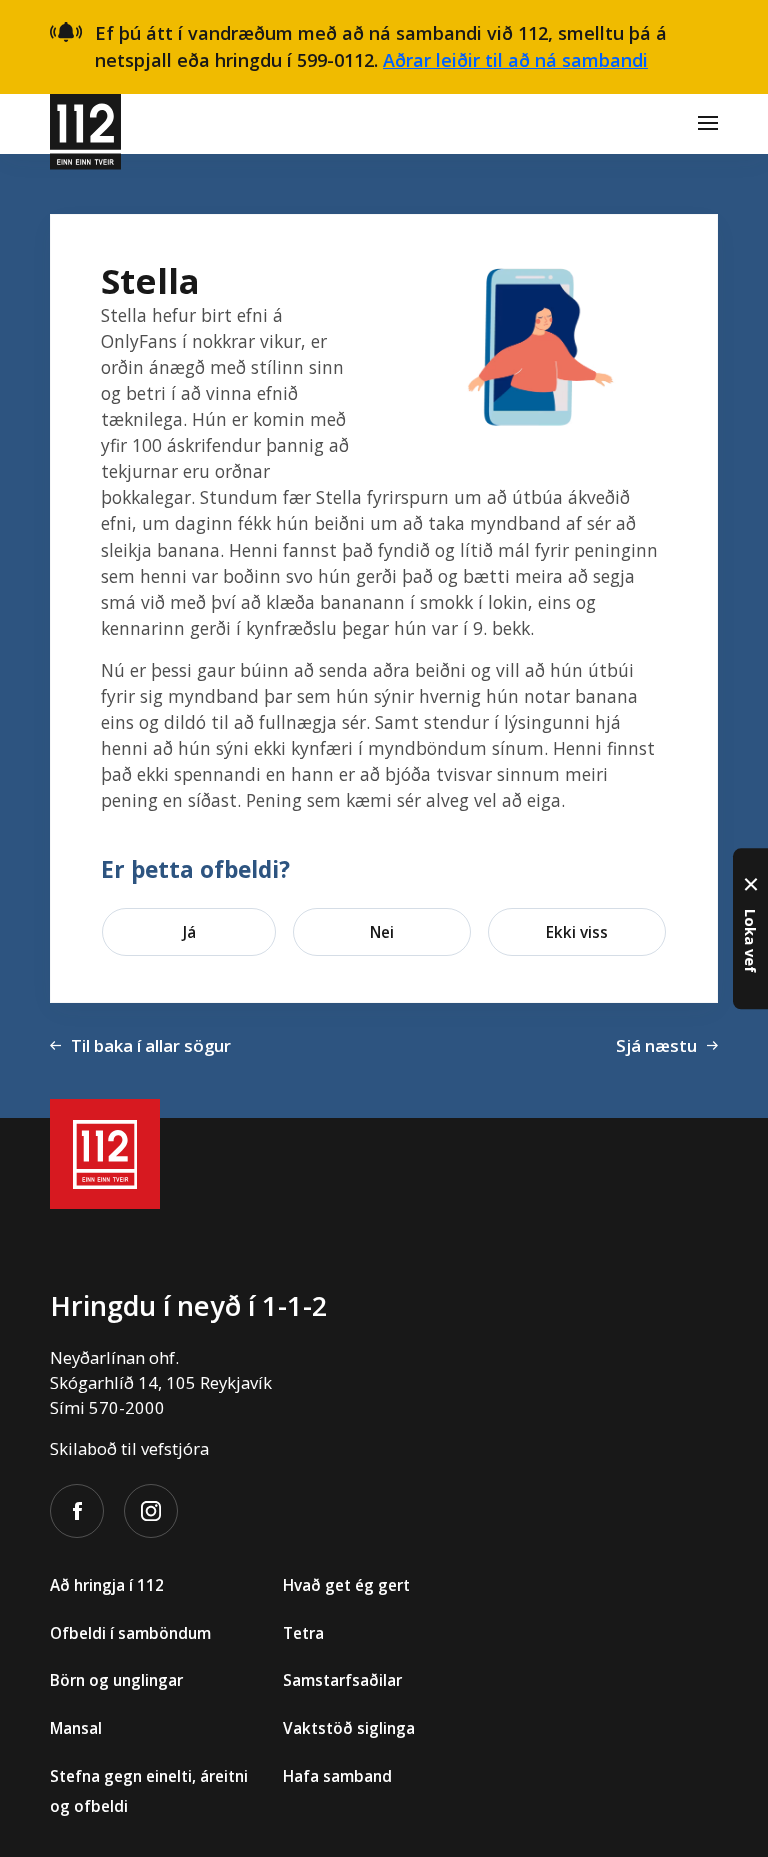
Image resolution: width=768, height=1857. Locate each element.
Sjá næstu (656, 1045)
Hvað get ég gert (346, 1585)
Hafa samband (337, 1776)
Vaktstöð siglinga (349, 1728)
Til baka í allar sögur (151, 1045)
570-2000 (127, 1407)
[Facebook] (77, 1511)
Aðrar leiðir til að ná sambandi (515, 60)
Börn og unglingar (116, 1680)
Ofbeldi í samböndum (130, 1633)
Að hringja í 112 (107, 1585)
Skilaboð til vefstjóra (129, 1448)
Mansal (76, 1728)
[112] (85, 124)
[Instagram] (151, 1511)
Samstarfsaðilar (342, 1680)
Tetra (303, 1633)
